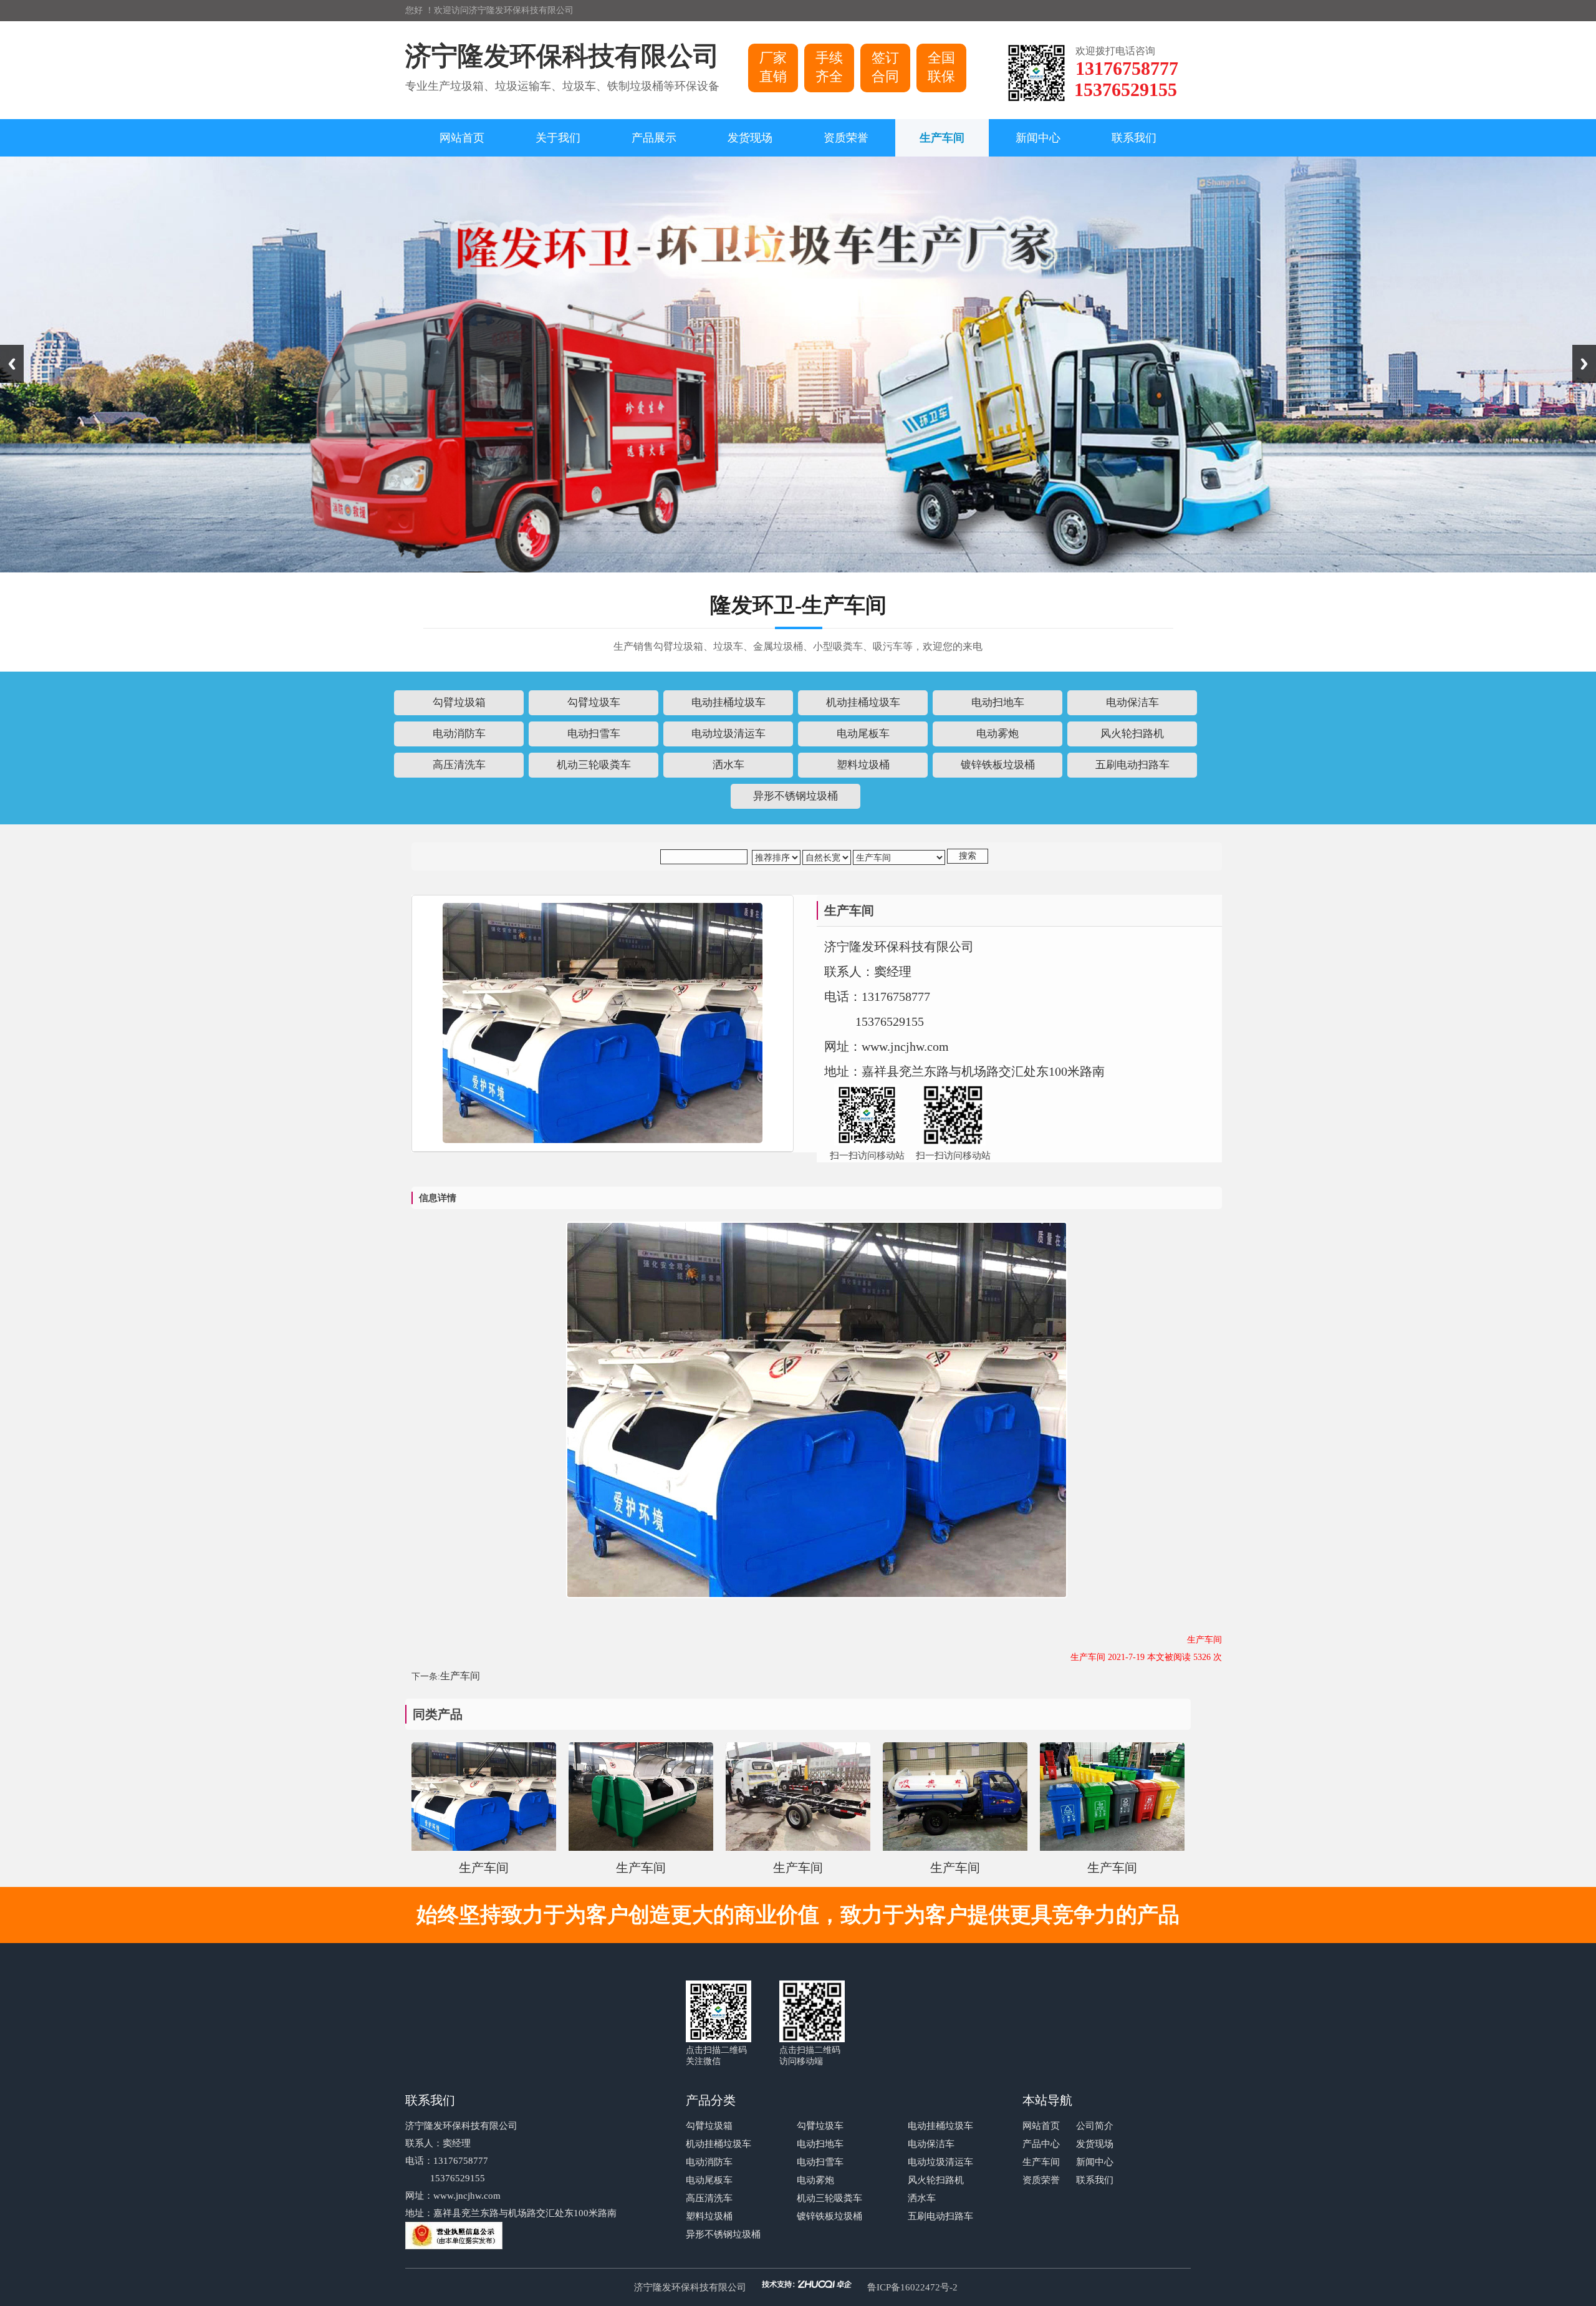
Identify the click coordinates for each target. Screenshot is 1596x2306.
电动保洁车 (931, 2144)
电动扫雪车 (820, 2162)
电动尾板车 (709, 2180)
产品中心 (1041, 2144)
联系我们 (1134, 138)
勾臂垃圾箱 (709, 2126)
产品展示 (654, 138)
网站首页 (462, 138)
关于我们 (558, 138)
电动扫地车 (820, 2144)
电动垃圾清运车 (940, 2162)
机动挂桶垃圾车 (719, 2144)
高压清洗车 (709, 2198)
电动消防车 (709, 2162)
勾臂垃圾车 (820, 2126)
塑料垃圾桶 (709, 2216)
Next (1584, 364)
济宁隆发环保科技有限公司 (690, 2287)
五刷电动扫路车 (940, 2216)
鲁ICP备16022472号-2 (912, 2287)
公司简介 (1095, 2126)
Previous (12, 364)
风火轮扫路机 (936, 2180)
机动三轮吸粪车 (829, 2198)
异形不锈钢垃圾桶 (723, 2234)
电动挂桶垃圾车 (940, 2126)
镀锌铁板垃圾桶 (829, 2216)
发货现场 (750, 138)
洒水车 (922, 2198)
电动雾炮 (815, 2180)
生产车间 (942, 138)
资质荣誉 (846, 138)
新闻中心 (1038, 138)
